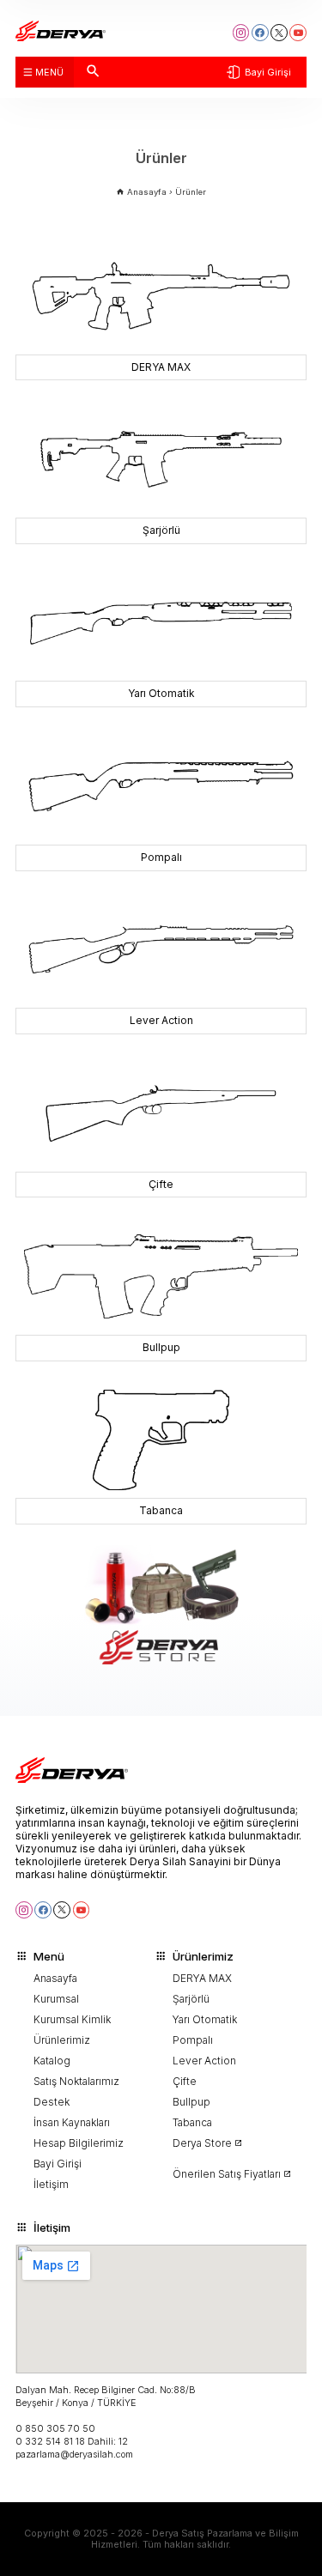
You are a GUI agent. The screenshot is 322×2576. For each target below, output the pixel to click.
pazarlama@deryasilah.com (74, 2455)
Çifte (185, 2082)
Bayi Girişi (268, 73)
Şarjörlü (191, 1999)
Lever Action (204, 2061)
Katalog (52, 2061)
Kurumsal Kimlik (72, 2020)
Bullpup (191, 2102)
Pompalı (193, 2040)
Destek (52, 2102)
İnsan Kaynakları (72, 2123)
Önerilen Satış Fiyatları (227, 2174)
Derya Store (202, 2143)
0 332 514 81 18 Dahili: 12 (72, 2442)
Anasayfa (55, 1979)
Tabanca (192, 2123)
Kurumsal (56, 1999)
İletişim (51, 2185)
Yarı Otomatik (205, 2020)
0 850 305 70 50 (55, 2429)
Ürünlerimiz (62, 2040)
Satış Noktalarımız (76, 2082)
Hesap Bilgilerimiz (79, 2143)
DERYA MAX (202, 1979)
